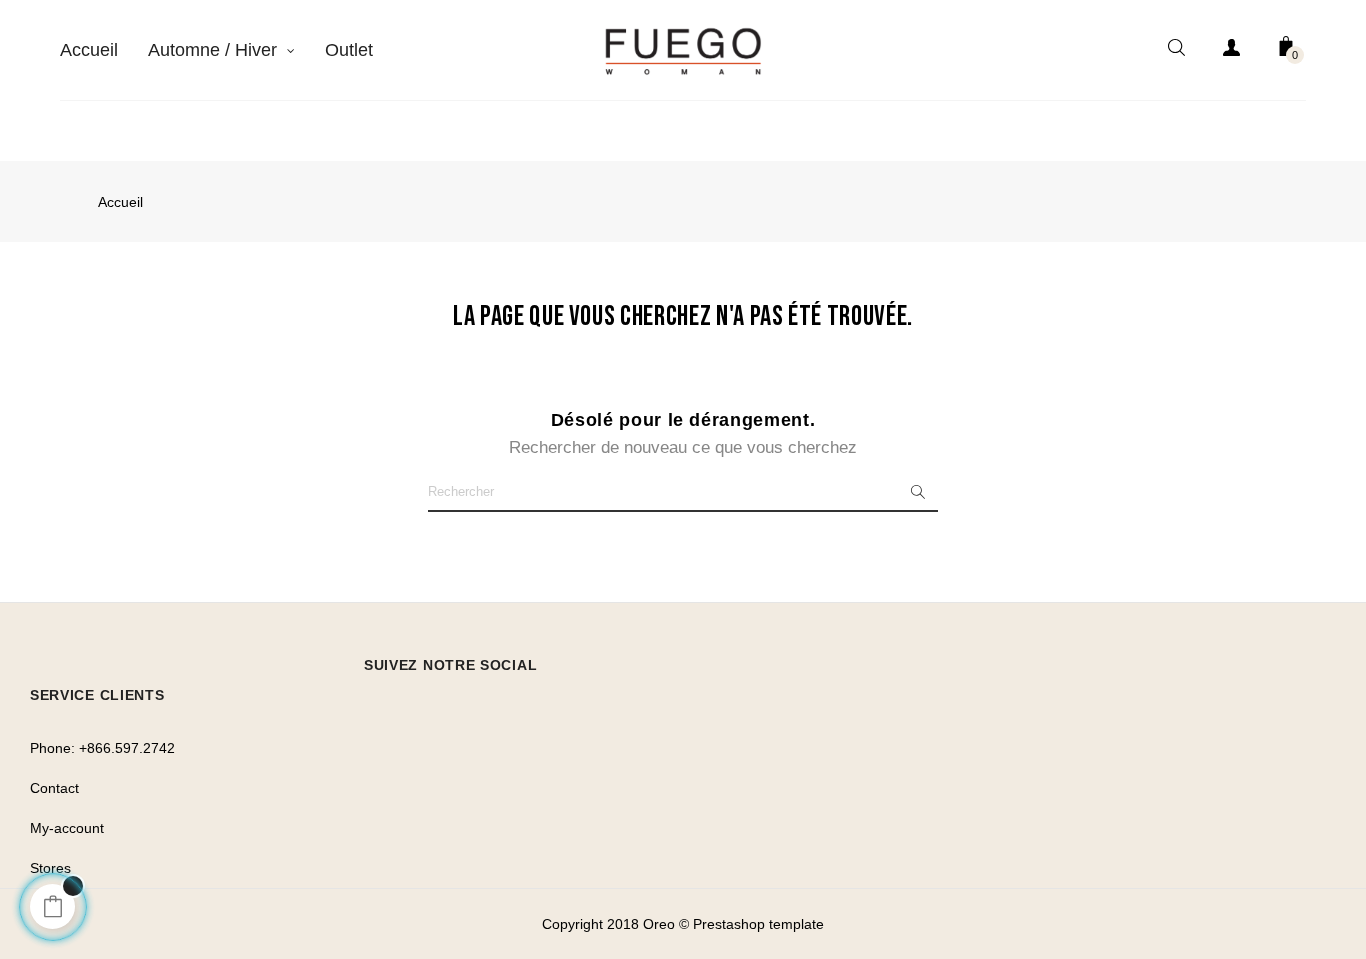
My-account (67, 828)
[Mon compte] (1231, 51)
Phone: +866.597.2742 (102, 748)
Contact (54, 788)
